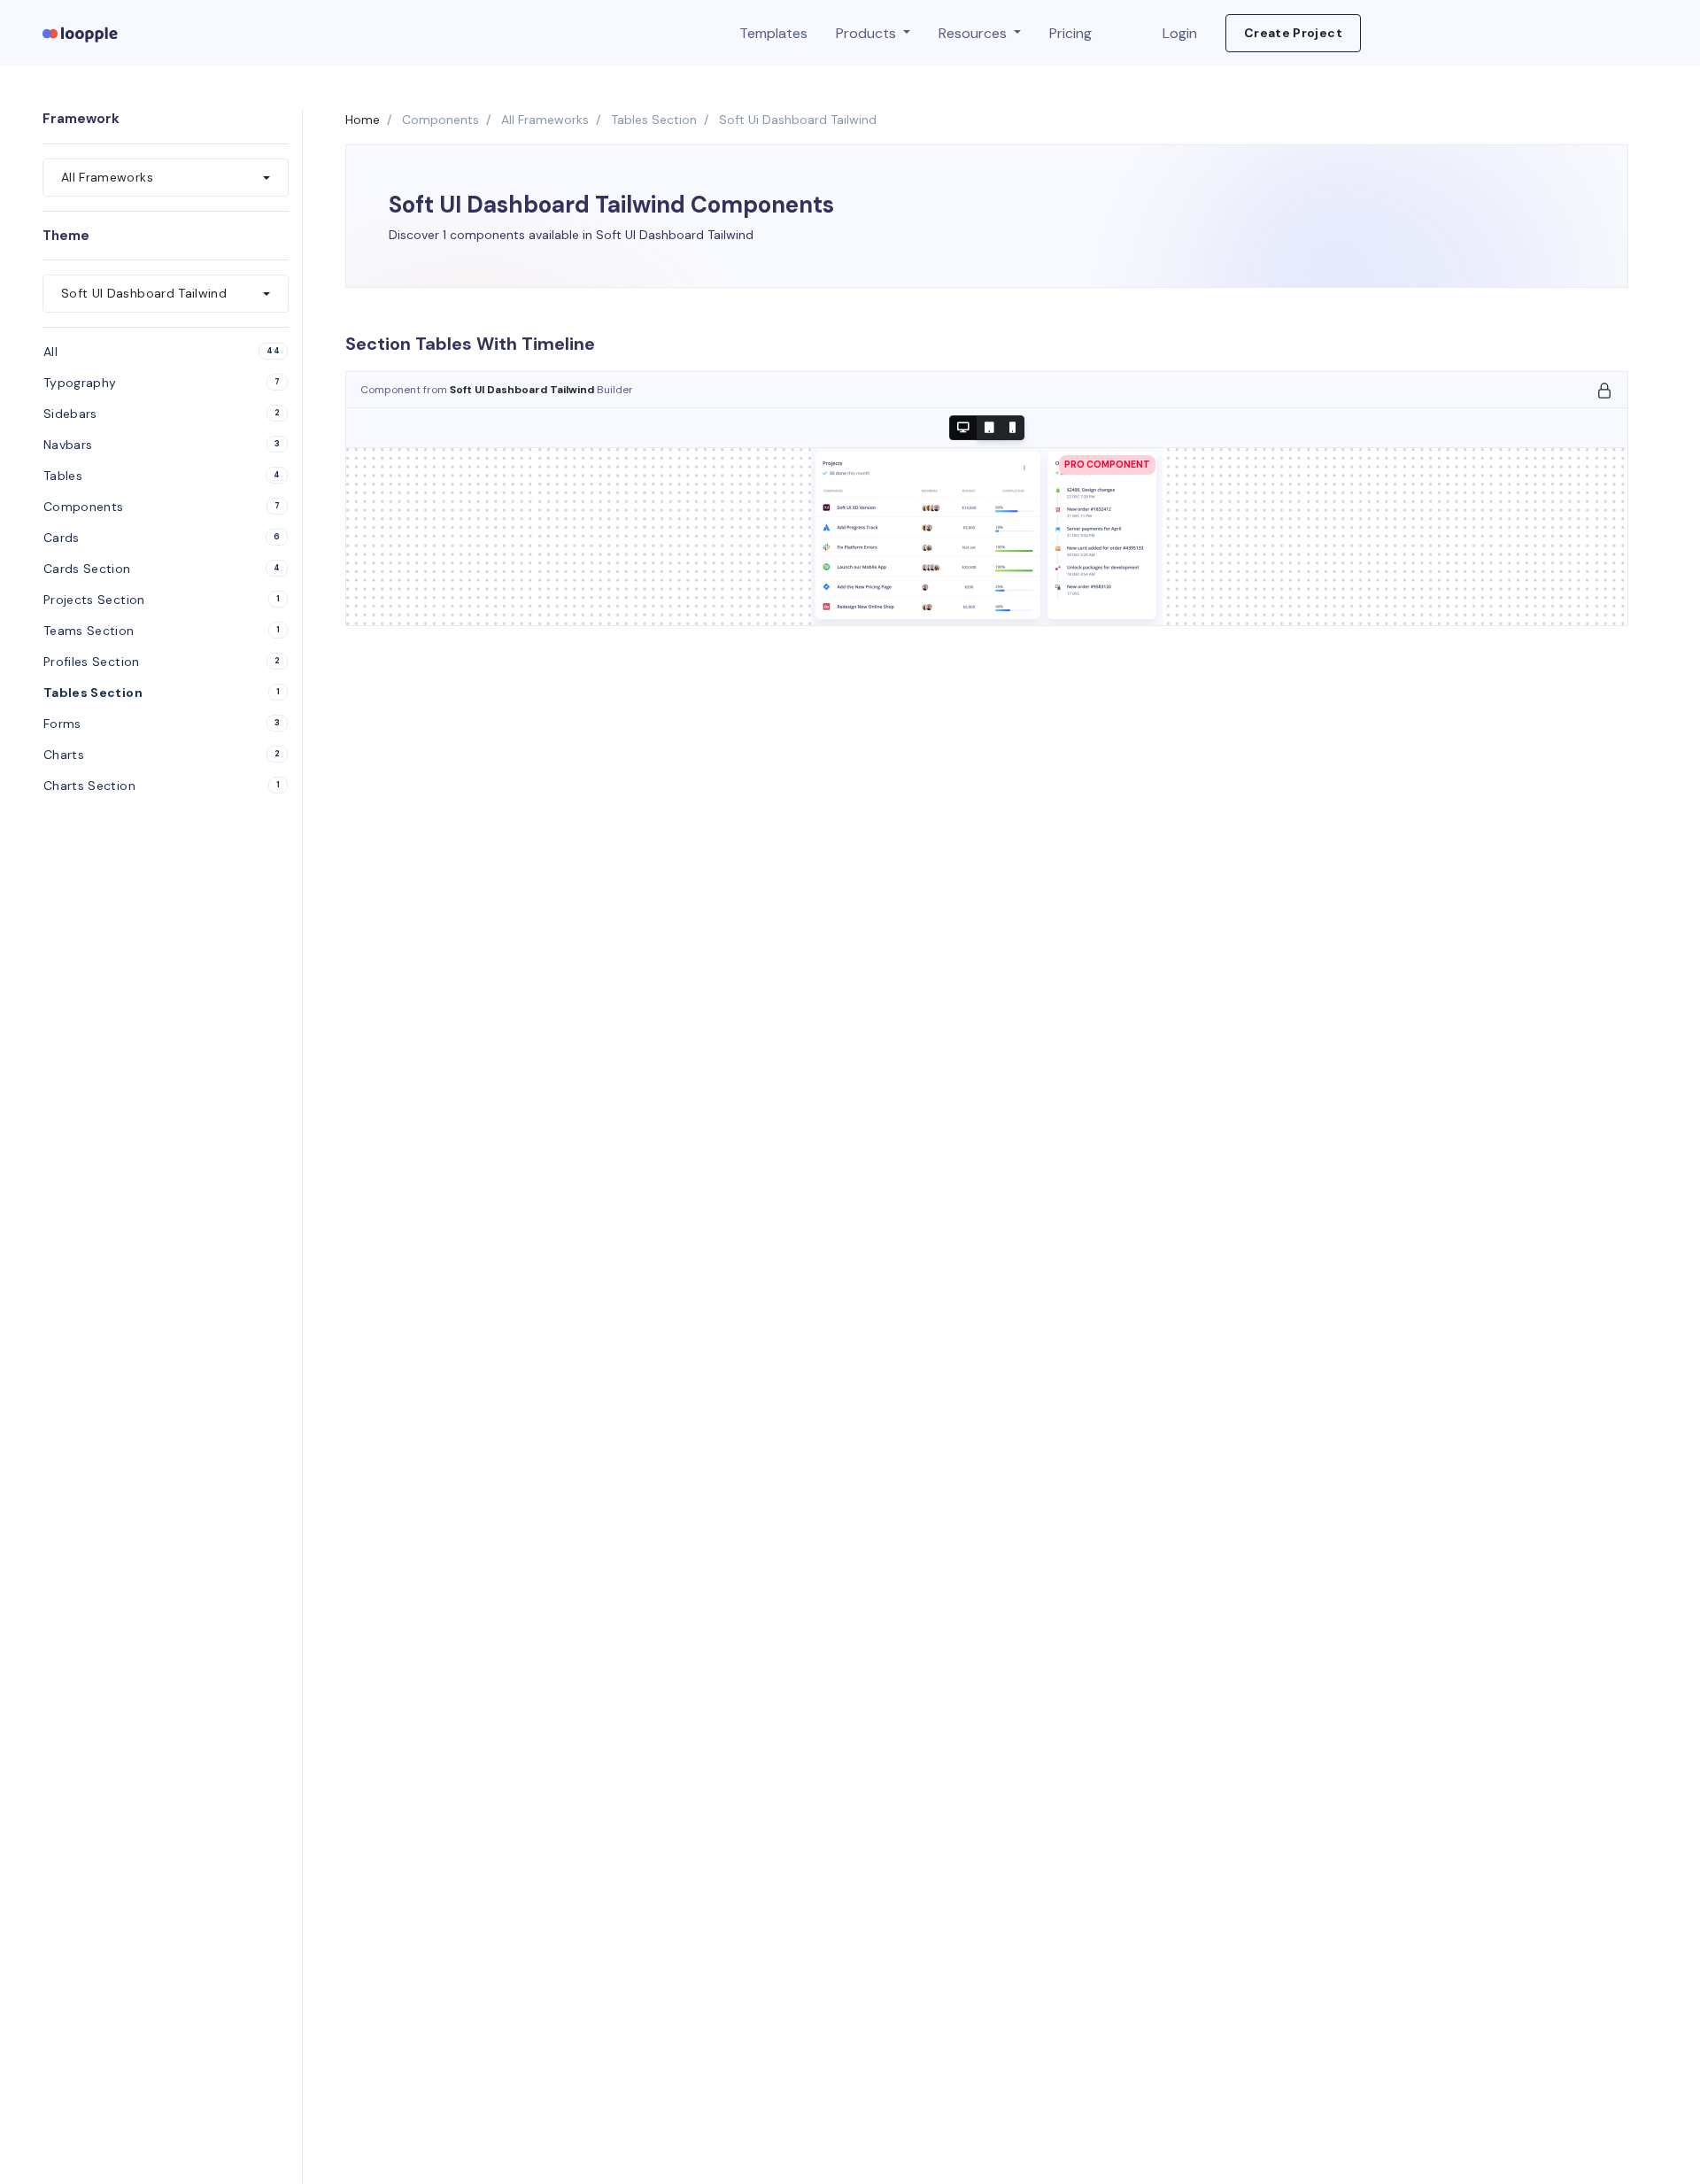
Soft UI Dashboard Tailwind (523, 390)
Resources (974, 33)
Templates (773, 33)
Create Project (1293, 33)
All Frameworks (545, 120)
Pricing (1070, 33)
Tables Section (654, 120)
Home (363, 120)
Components (440, 120)
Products (868, 33)
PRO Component (1107, 465)
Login (1180, 33)
